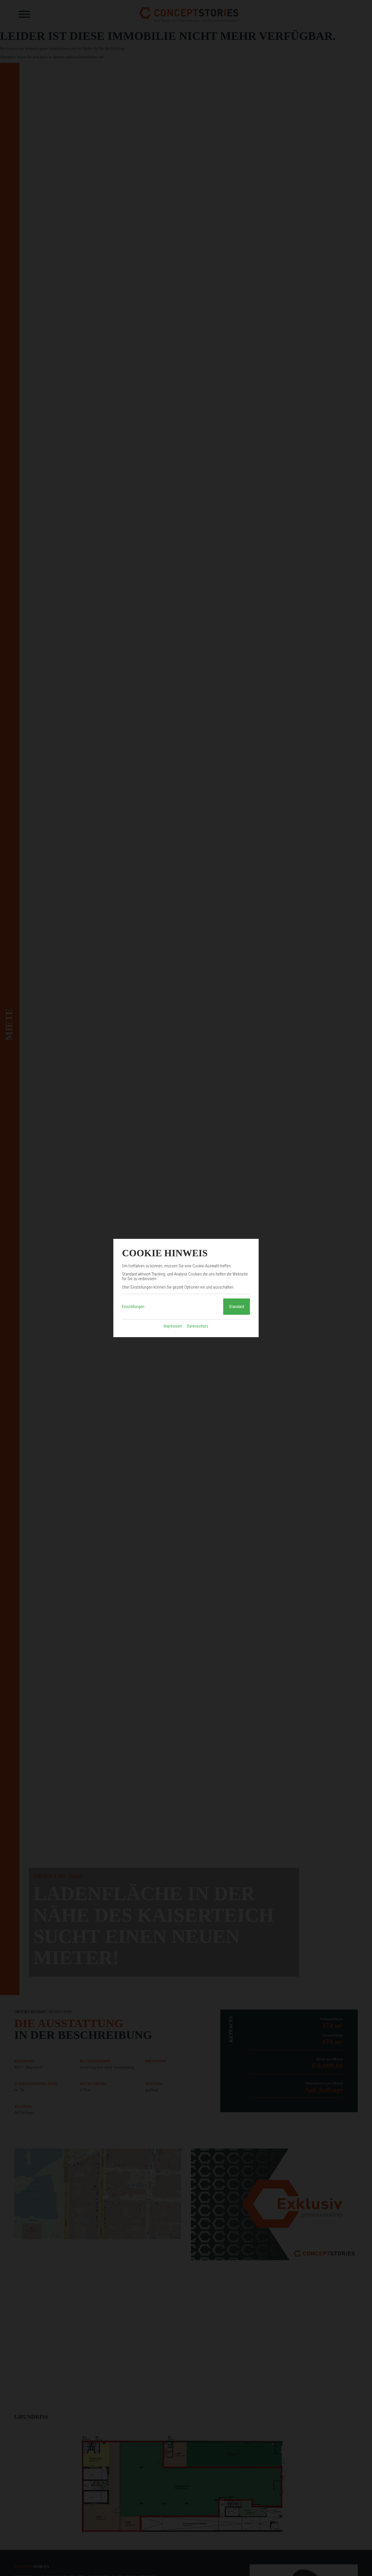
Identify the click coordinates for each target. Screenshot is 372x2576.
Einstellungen (133, 1307)
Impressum (173, 1326)
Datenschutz (198, 1326)
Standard (237, 1307)
